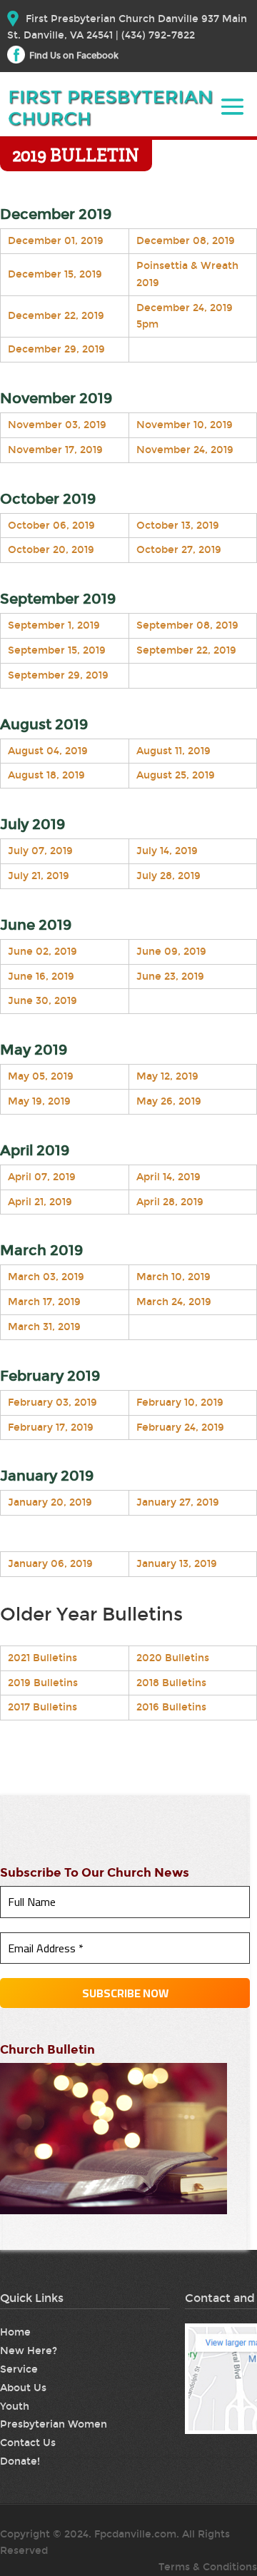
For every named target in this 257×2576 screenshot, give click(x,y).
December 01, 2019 (56, 241)
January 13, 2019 (177, 1564)
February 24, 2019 (180, 1428)
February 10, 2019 (180, 1403)
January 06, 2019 (50, 1564)
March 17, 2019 (44, 1302)
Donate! (20, 2461)
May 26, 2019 (169, 1101)
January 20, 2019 (50, 1502)
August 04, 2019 (48, 751)
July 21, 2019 (39, 876)
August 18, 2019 (46, 775)
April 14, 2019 (168, 1177)
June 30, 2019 (42, 1001)
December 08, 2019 (186, 241)
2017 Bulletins (42, 1707)
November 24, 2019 (185, 450)
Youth (15, 2407)
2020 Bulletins (173, 1658)
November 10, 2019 (185, 425)
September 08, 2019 (187, 625)
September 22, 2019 (186, 650)
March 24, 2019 (174, 1302)
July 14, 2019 (167, 851)
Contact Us (28, 2443)
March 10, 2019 (173, 1277)
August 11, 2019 (173, 751)
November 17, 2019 (55, 450)
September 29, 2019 (58, 675)
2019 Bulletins (43, 1683)
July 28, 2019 (168, 876)
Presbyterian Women (54, 2424)
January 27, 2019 (178, 1502)
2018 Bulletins (171, 1683)
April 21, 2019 (40, 1202)
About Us (23, 2388)
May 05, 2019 (41, 1076)
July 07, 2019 (40, 851)
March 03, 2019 (46, 1277)
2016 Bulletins (171, 1707)
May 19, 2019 (39, 1101)
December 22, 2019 (56, 316)
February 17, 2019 (51, 1428)
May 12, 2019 (167, 1076)
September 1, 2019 (54, 625)
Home (15, 2332)
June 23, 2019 (170, 977)
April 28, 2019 (170, 1202)
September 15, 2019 (57, 650)
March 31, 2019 (44, 1327)
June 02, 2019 (42, 952)
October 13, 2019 (178, 526)
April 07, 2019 (42, 1177)
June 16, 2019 (41, 977)
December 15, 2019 (55, 274)
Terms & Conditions (208, 2567)
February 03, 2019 (52, 1403)
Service (19, 2369)
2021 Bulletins (42, 1658)
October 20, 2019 (51, 550)
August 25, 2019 (176, 775)
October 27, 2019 (179, 550)
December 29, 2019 (56, 349)
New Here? (29, 2351)
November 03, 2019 (57, 425)
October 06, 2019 (51, 526)
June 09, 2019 (171, 952)
